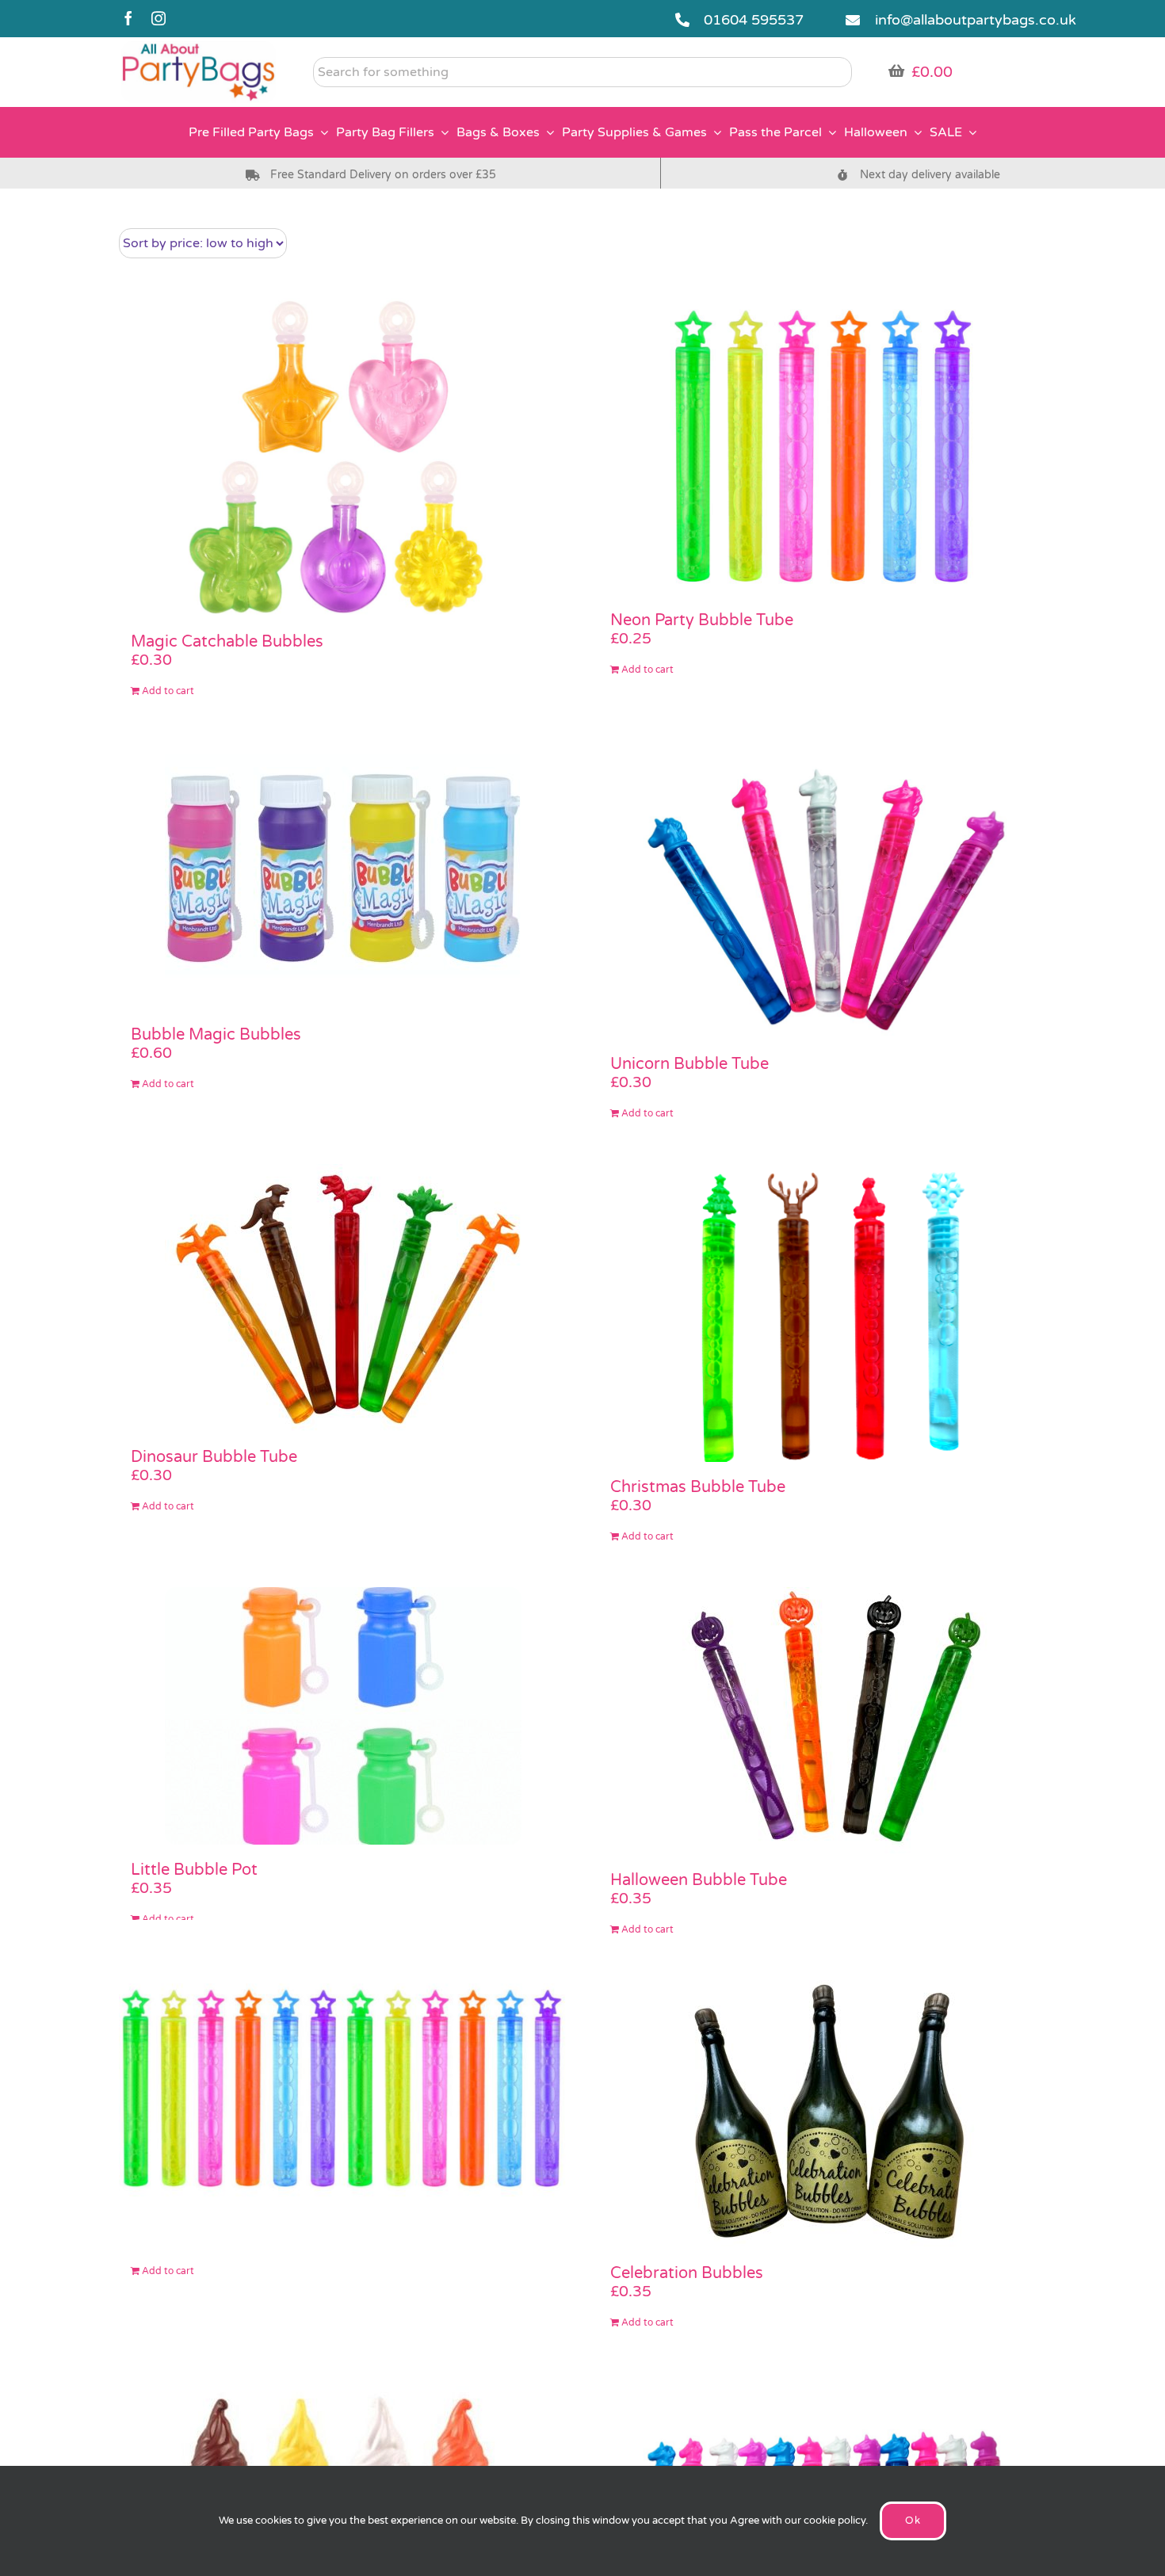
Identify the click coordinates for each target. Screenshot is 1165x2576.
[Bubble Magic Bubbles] (343, 876)
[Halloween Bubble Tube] (822, 1721)
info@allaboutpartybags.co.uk (976, 20)
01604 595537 (754, 20)
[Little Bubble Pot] (343, 1716)
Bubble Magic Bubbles (216, 1035)
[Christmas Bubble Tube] (822, 1313)
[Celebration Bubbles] (822, 2114)
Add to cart (168, 691)
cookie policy (835, 2521)
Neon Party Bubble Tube (702, 620)
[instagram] (159, 18)
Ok (913, 2521)
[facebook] (128, 18)
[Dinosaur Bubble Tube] (343, 1298)
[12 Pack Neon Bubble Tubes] (343, 2088)
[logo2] (199, 48)
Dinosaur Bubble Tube (214, 1457)
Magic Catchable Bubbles (227, 642)
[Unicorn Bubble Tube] (822, 891)
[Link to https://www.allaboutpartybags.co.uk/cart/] (896, 71)
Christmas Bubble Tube (698, 1487)
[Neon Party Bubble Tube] (822, 447)
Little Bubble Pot (194, 1870)
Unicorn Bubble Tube (689, 1064)
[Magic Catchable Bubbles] (343, 457)
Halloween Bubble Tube (699, 1880)
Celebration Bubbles (687, 2273)
